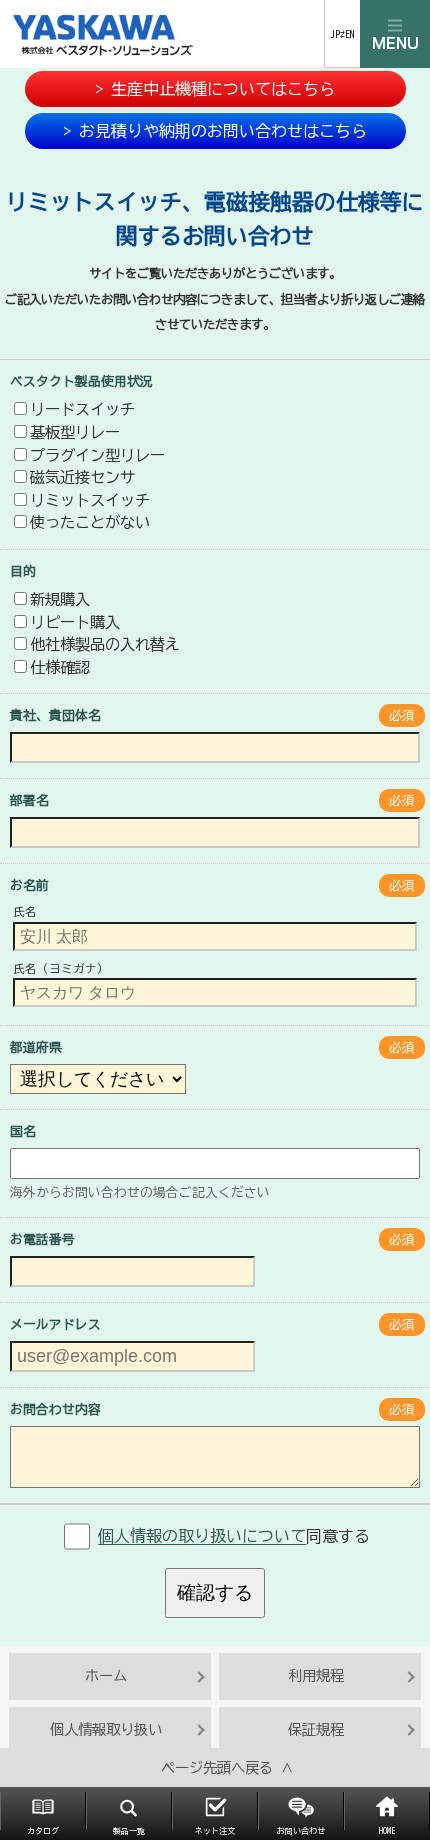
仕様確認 (60, 667)
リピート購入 (75, 622)
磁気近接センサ (82, 477)
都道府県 (36, 1047)
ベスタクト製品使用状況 (81, 381)
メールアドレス (55, 1324)
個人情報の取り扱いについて (202, 1537)
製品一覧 (129, 1831)
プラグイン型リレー (97, 455)
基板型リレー (75, 432)
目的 (23, 571)
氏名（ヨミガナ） (61, 968)
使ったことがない (90, 522)
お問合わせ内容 (55, 1409)
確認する (215, 1592)
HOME (387, 1831)
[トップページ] (162, 34)
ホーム (106, 1675)
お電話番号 (42, 1239)
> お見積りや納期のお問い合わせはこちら (215, 131)
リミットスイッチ (90, 500)
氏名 (25, 912)
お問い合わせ (301, 1831)
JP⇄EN (342, 34)
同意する (234, 1537)
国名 (23, 1131)
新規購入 (60, 599)
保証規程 (316, 1729)
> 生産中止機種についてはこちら (215, 89)
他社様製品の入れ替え (105, 644)
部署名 (29, 800)
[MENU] (395, 34)
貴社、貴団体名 (55, 715)
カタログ (43, 1831)
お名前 (29, 885)
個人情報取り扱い (106, 1729)
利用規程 (316, 1675)
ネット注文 (215, 1831)
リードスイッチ (82, 409)
